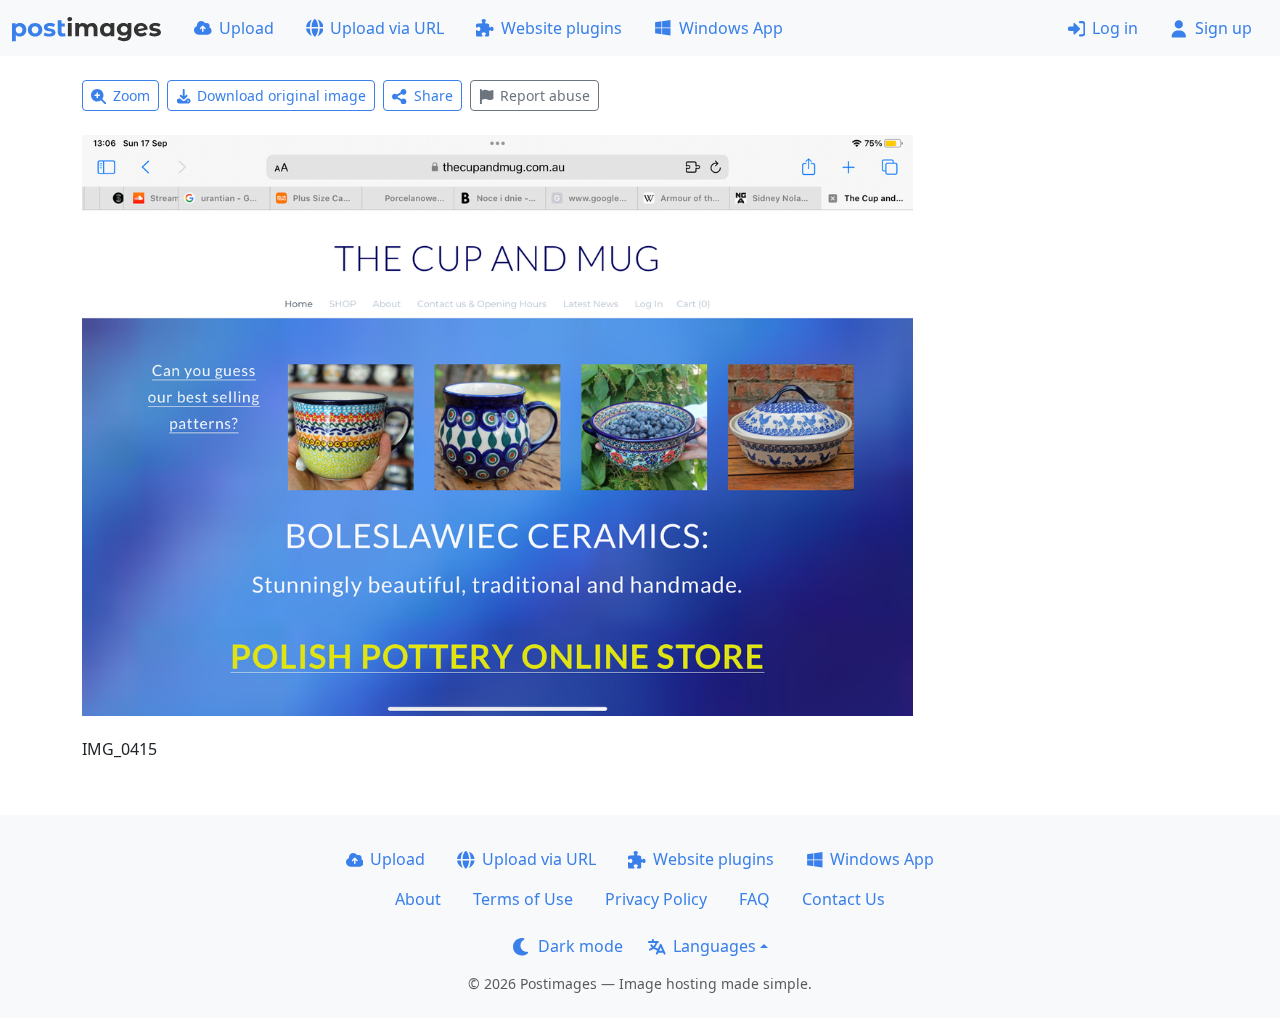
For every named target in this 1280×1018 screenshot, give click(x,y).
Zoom (131, 95)
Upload (246, 28)
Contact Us (843, 899)
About (418, 899)
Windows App (731, 28)
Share (433, 95)
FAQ (754, 899)
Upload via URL (387, 28)
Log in (1115, 28)
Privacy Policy (656, 899)
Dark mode (580, 946)
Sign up (1223, 28)
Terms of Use (523, 899)
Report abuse (545, 95)
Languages (714, 946)
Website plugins (561, 28)
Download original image (281, 95)
